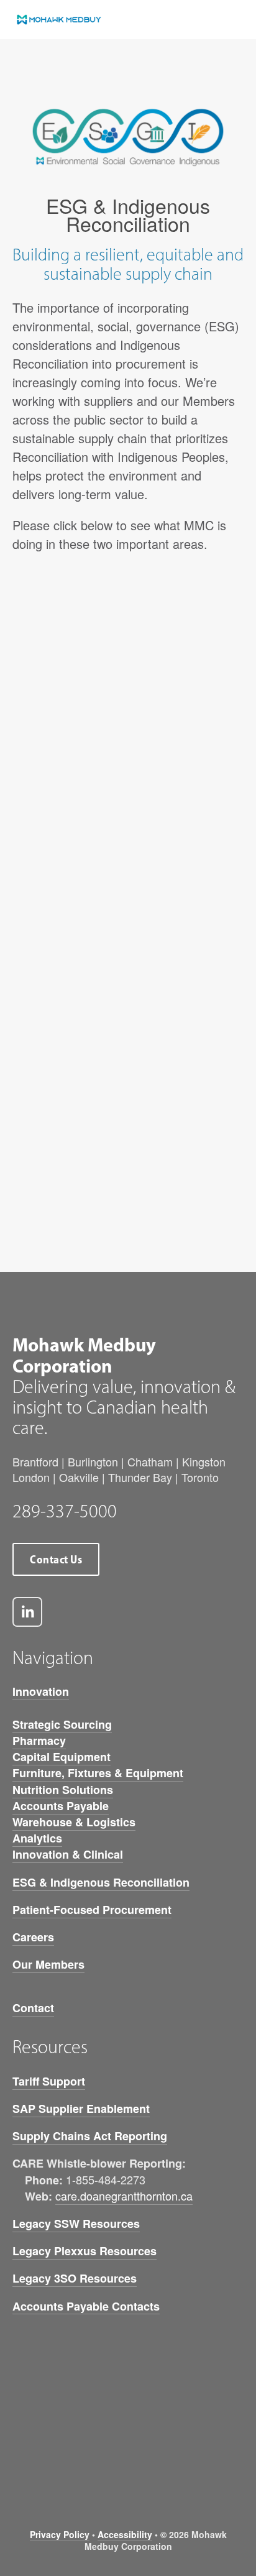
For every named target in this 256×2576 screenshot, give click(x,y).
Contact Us (56, 1559)
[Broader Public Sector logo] (41, 2454)
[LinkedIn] (27, 1612)
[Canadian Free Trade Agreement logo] (99, 2454)
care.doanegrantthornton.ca (124, 2196)
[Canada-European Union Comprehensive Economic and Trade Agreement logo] (157, 2454)
